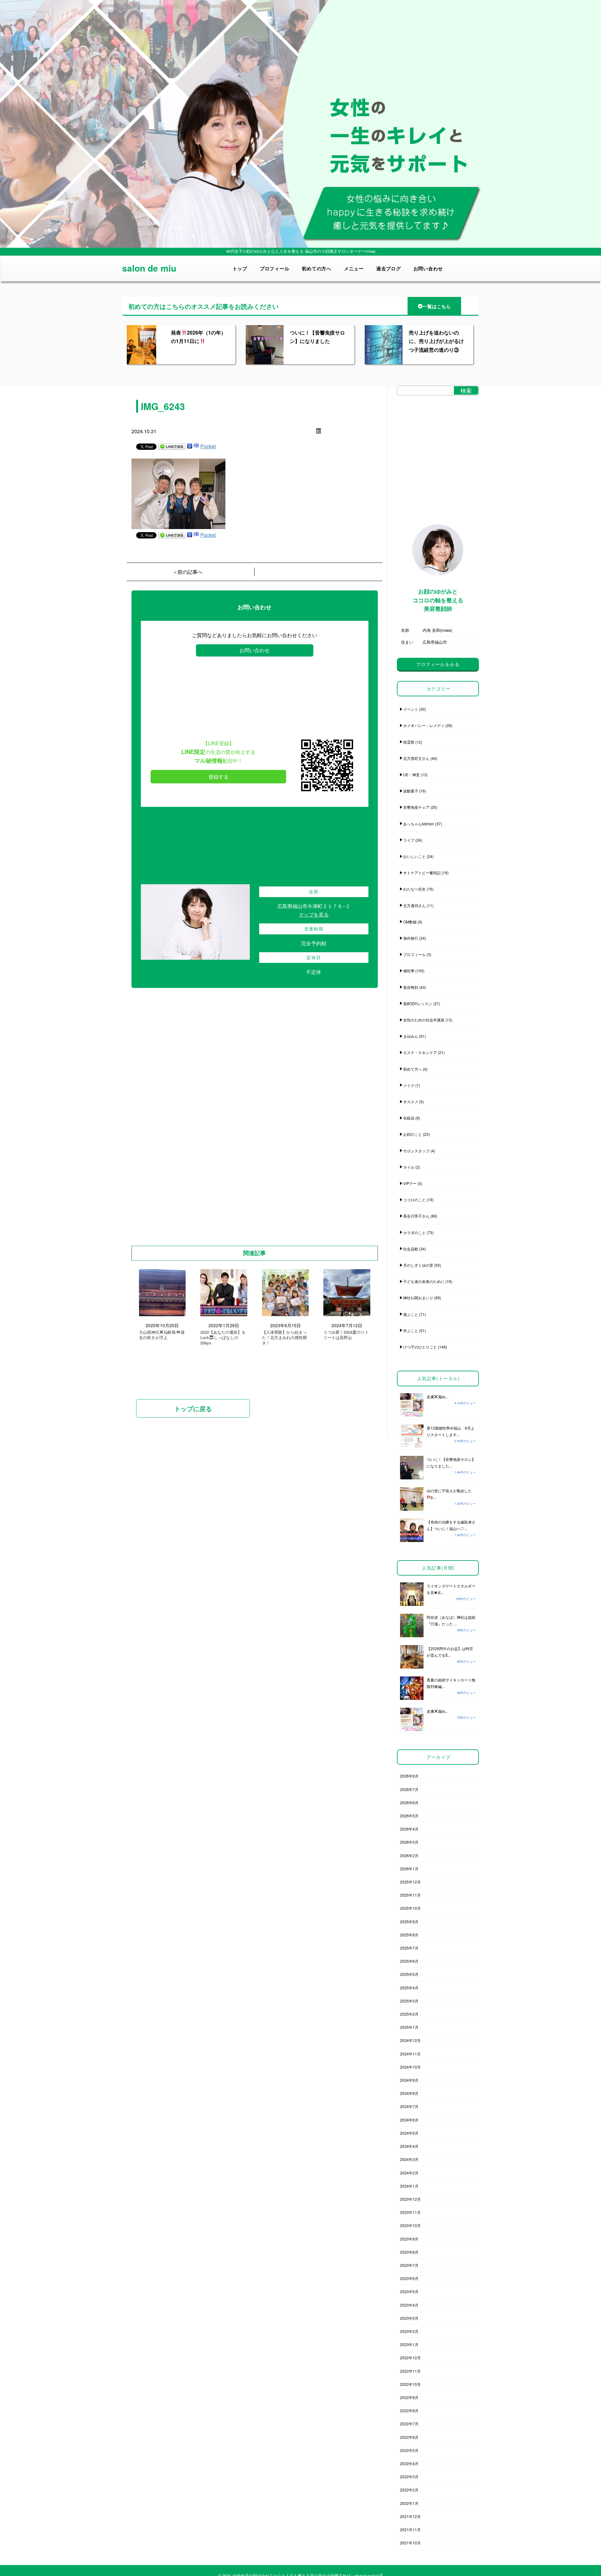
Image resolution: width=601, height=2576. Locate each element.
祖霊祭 (409, 742)
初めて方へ (413, 1069)
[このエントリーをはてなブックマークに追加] (196, 446)
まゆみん (411, 1036)
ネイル (409, 1167)
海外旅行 (411, 938)
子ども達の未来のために (424, 1281)
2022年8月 (409, 2410)
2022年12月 (410, 2358)
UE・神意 (411, 774)
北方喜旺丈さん (416, 758)
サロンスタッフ (416, 1151)
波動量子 (411, 791)
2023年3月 (409, 2318)
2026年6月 (409, 1802)
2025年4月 (409, 1988)
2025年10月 (410, 1908)
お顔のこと (413, 1134)
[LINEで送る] (172, 446)
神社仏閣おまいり (418, 1298)
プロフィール (275, 268)
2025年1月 (409, 2027)
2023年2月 (409, 2331)
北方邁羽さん (414, 905)
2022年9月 (409, 2397)
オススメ (411, 1101)
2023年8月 (409, 2252)
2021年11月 (410, 2529)
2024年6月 (409, 2120)
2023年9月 (409, 2239)
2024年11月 (410, 2054)
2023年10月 (410, 2225)
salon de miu (149, 268)
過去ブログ (389, 268)
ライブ (409, 840)
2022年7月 (409, 2424)
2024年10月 (410, 2067)
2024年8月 (409, 2093)
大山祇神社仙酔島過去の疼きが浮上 (162, 1335)
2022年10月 (410, 2384)
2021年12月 (410, 2516)
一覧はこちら (437, 306)
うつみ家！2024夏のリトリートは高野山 (346, 1335)
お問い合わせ (428, 268)
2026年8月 (409, 1776)
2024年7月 (409, 2106)
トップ (240, 268)
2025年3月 (409, 2001)
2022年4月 (409, 2463)
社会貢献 (411, 1249)
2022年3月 (409, 2477)
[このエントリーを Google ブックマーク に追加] (190, 446)
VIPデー (410, 1183)
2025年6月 (409, 1961)
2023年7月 (409, 2265)
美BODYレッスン (418, 1003)
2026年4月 (409, 1829)
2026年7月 (409, 1789)
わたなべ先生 (414, 889)
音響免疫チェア (416, 807)
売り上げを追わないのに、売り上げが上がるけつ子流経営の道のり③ (436, 341)
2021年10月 (410, 2543)
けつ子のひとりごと (420, 1347)
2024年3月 (409, 2159)
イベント (411, 709)
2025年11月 (410, 1895)
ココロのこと (414, 1200)
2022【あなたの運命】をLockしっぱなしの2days (223, 1338)
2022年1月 (409, 2503)
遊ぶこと (411, 1314)
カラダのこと (414, 1232)
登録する (218, 777)
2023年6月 (409, 2278)
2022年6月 (409, 2437)
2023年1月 (409, 2344)
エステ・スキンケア (420, 1052)
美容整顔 (411, 987)
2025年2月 (409, 2014)
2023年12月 (410, 2199)
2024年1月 (409, 2186)
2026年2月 (409, 1855)
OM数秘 (410, 922)
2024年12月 (410, 2040)
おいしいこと (414, 856)
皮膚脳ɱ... (437, 1397)
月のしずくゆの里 (418, 1265)
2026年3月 (409, 1842)
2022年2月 (409, 2490)
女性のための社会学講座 (424, 1020)
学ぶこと (411, 1330)
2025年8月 (409, 1935)
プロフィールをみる (438, 664)
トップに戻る (193, 1408)
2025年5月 (409, 1974)
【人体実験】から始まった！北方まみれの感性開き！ (284, 1338)
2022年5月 (409, 2450)
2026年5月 (409, 1816)
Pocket (208, 446)
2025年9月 (409, 1922)
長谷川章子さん (416, 1216)
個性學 (409, 971)
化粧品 (409, 1118)
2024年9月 (409, 2080)
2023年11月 (410, 2212)
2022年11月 (410, 2371)
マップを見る (314, 914)
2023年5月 (409, 2291)
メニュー (354, 268)
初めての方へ (317, 268)
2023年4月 (409, 2305)
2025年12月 (410, 1882)
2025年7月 (409, 1948)
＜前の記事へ (187, 572)
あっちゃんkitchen (419, 824)
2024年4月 (409, 2146)
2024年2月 (409, 2173)
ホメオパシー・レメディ (424, 725)
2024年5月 (409, 2133)
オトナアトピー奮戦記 (422, 873)
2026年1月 (409, 1869)
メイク (409, 1085)
